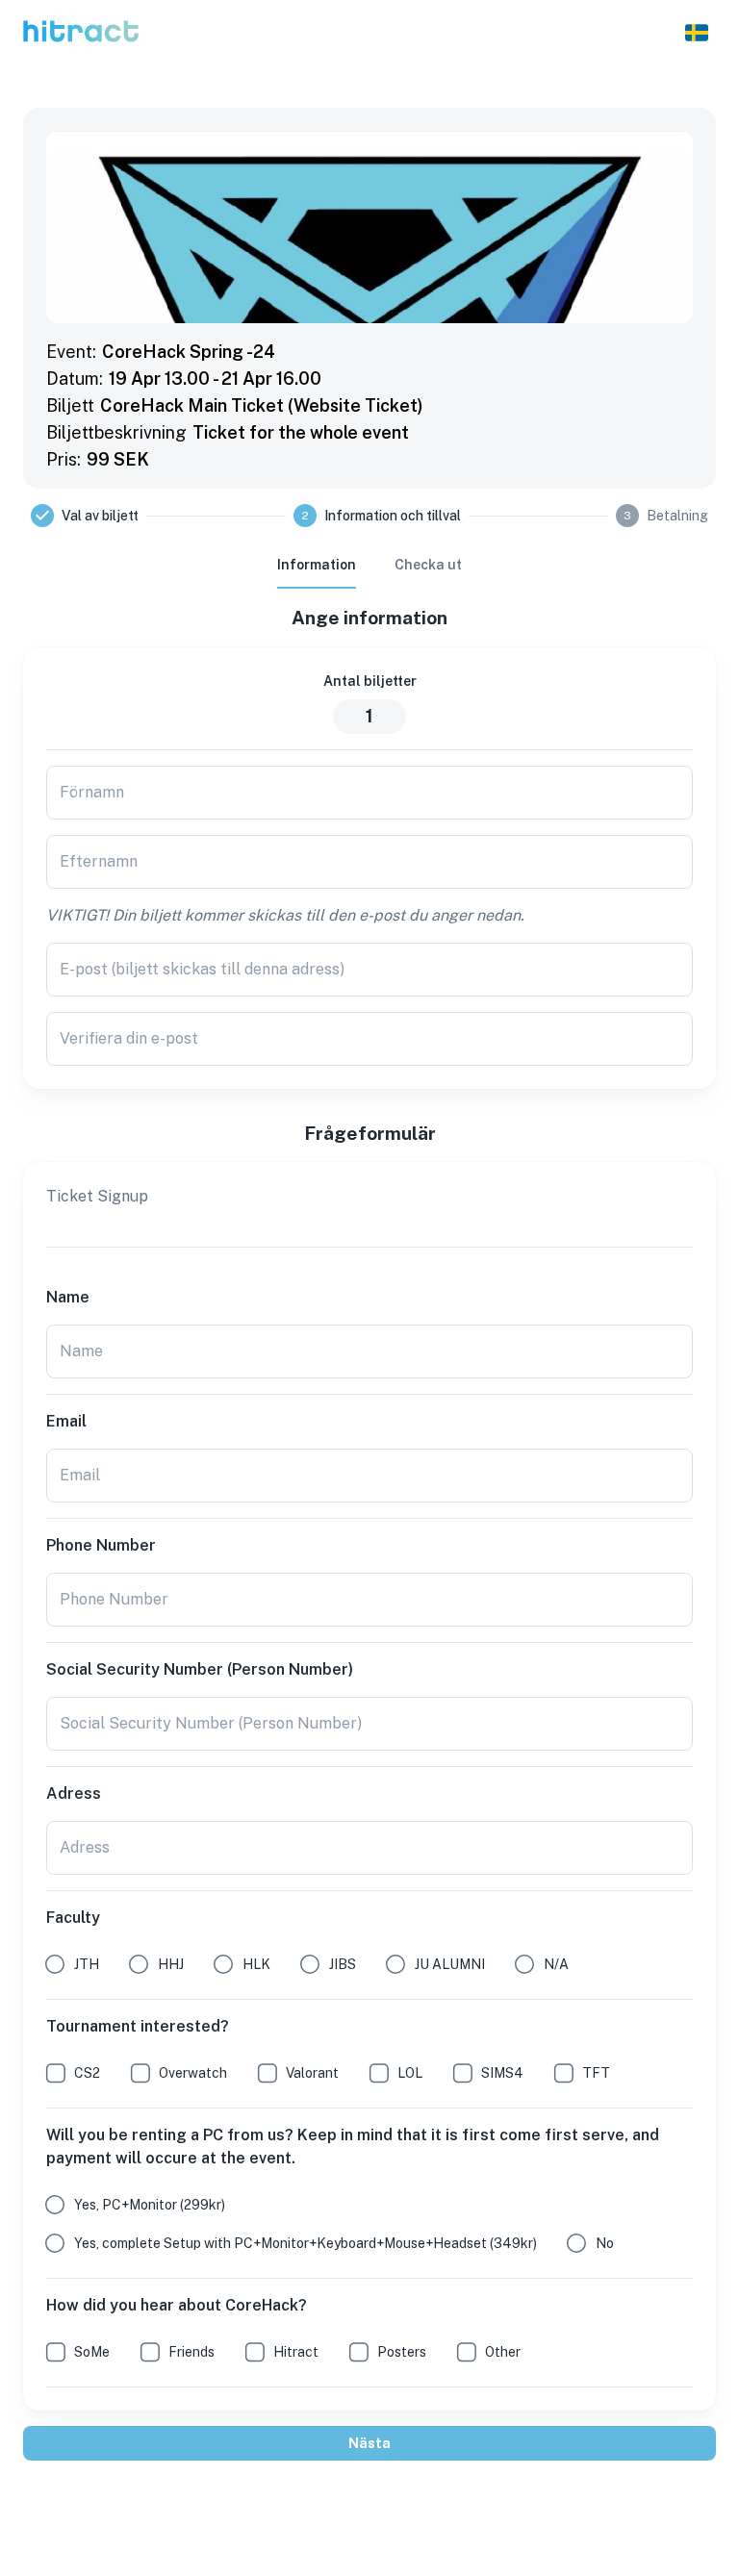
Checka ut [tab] (428, 565)
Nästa (369, 2443)
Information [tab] (317, 565)
